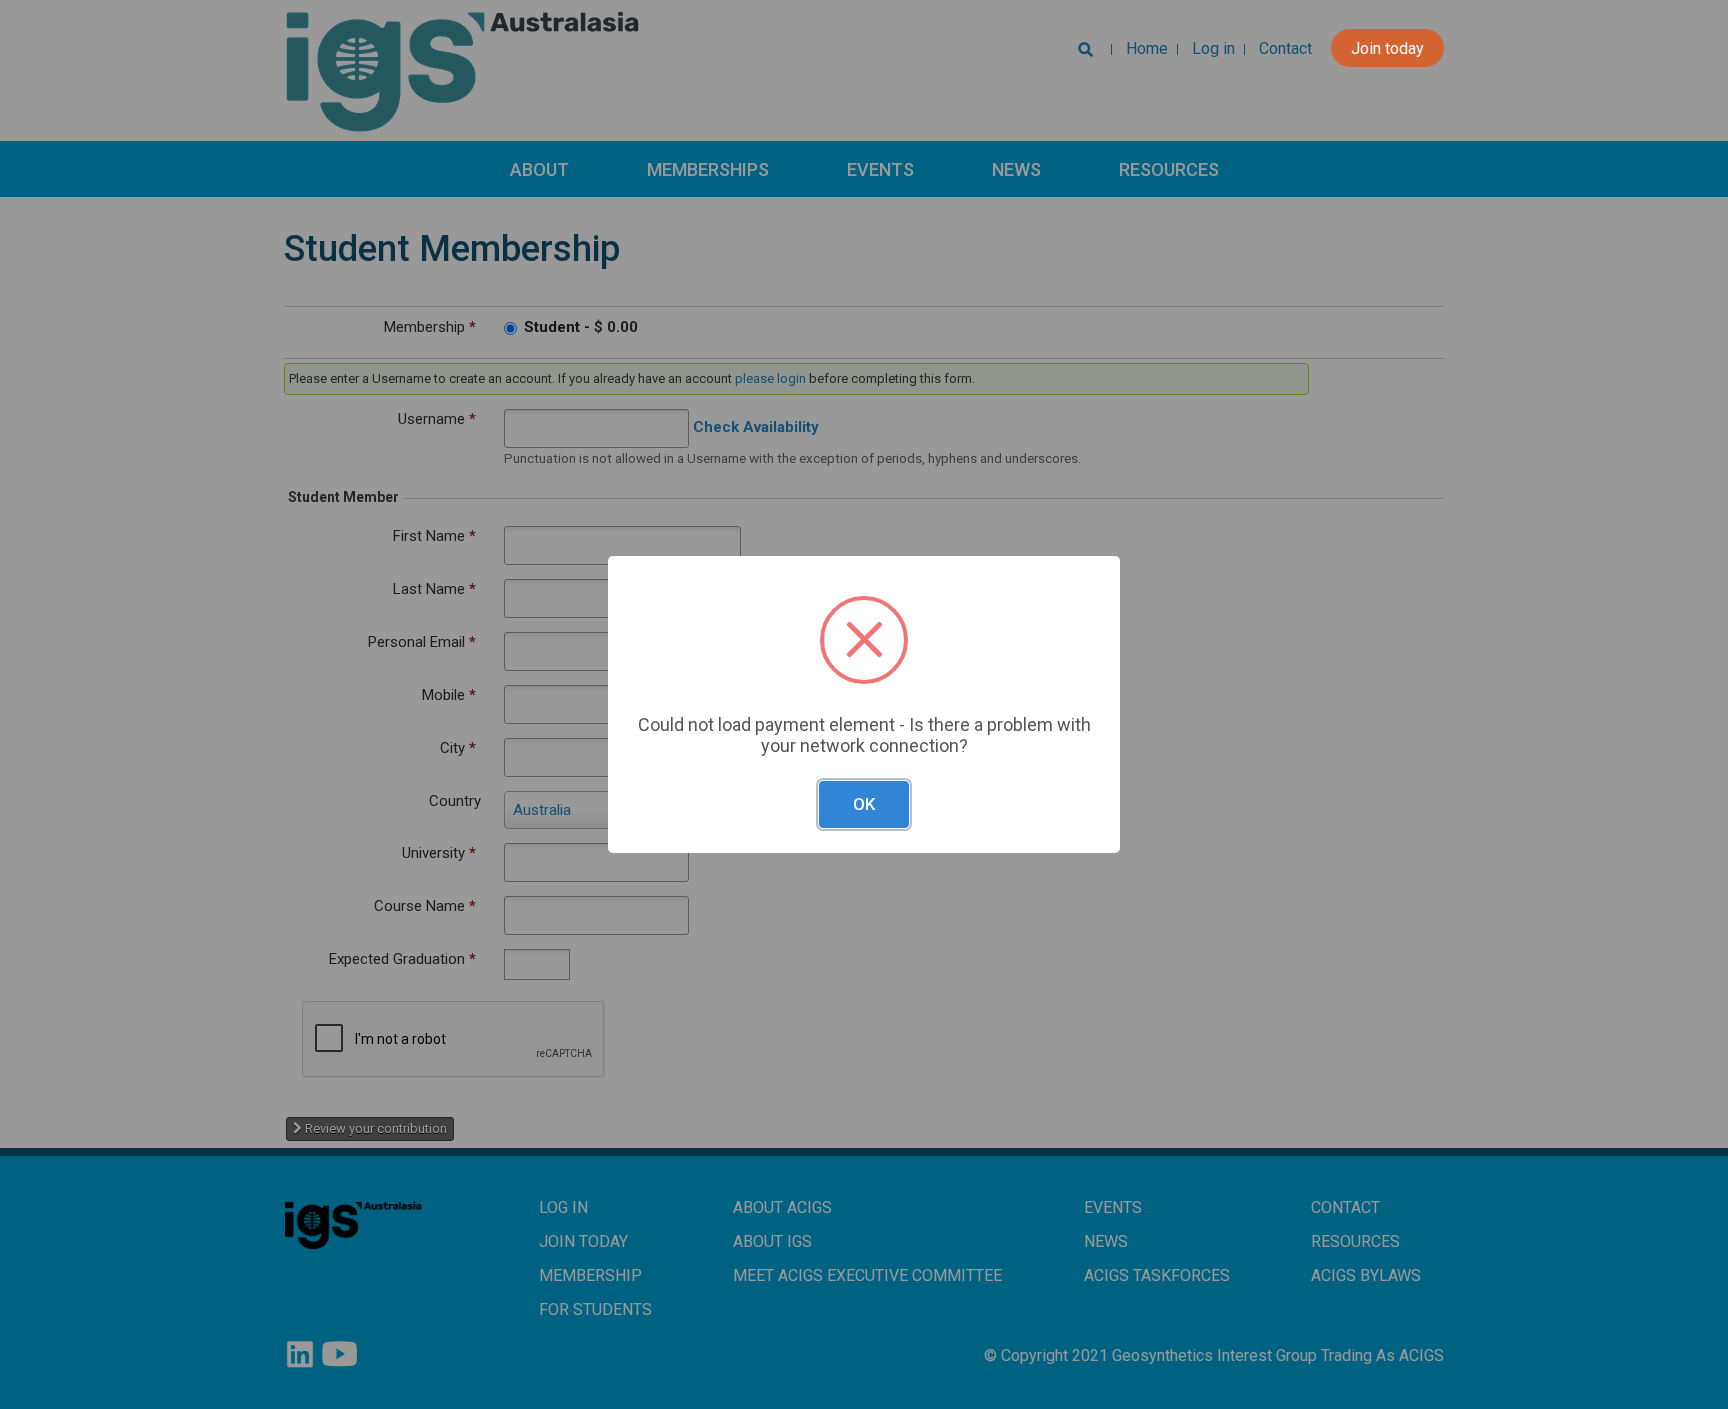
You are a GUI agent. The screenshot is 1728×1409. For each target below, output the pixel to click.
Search (1081, 54)
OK (864, 804)
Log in (1213, 48)
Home (1147, 48)
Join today (1387, 48)
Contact (1285, 48)
